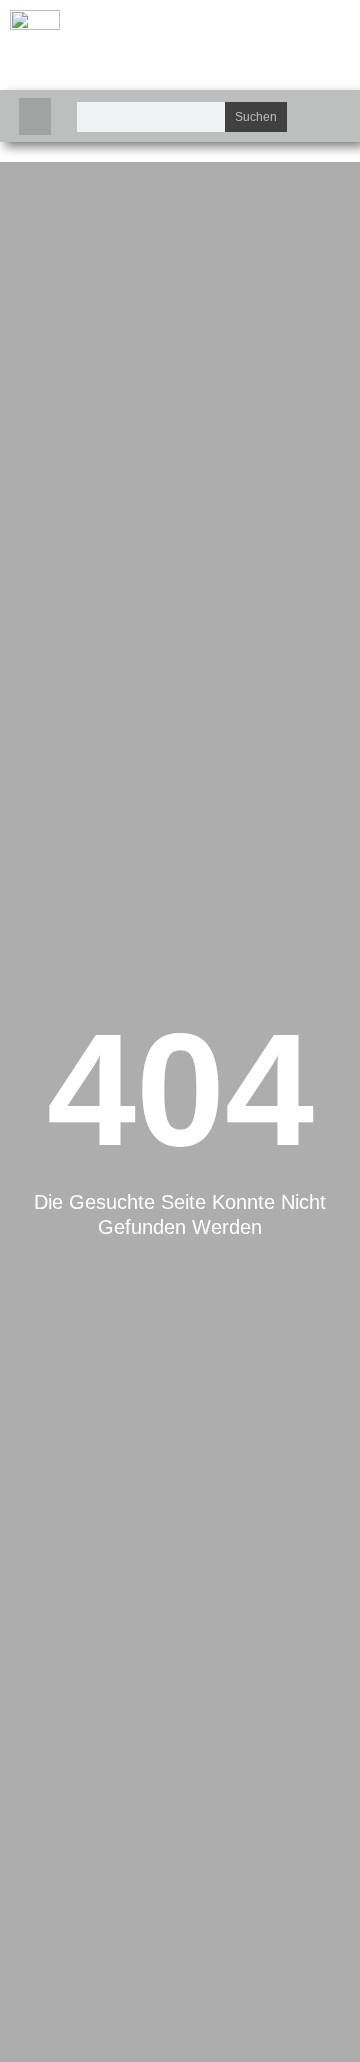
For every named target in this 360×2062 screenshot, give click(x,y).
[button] (35, 117)
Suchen (256, 117)
